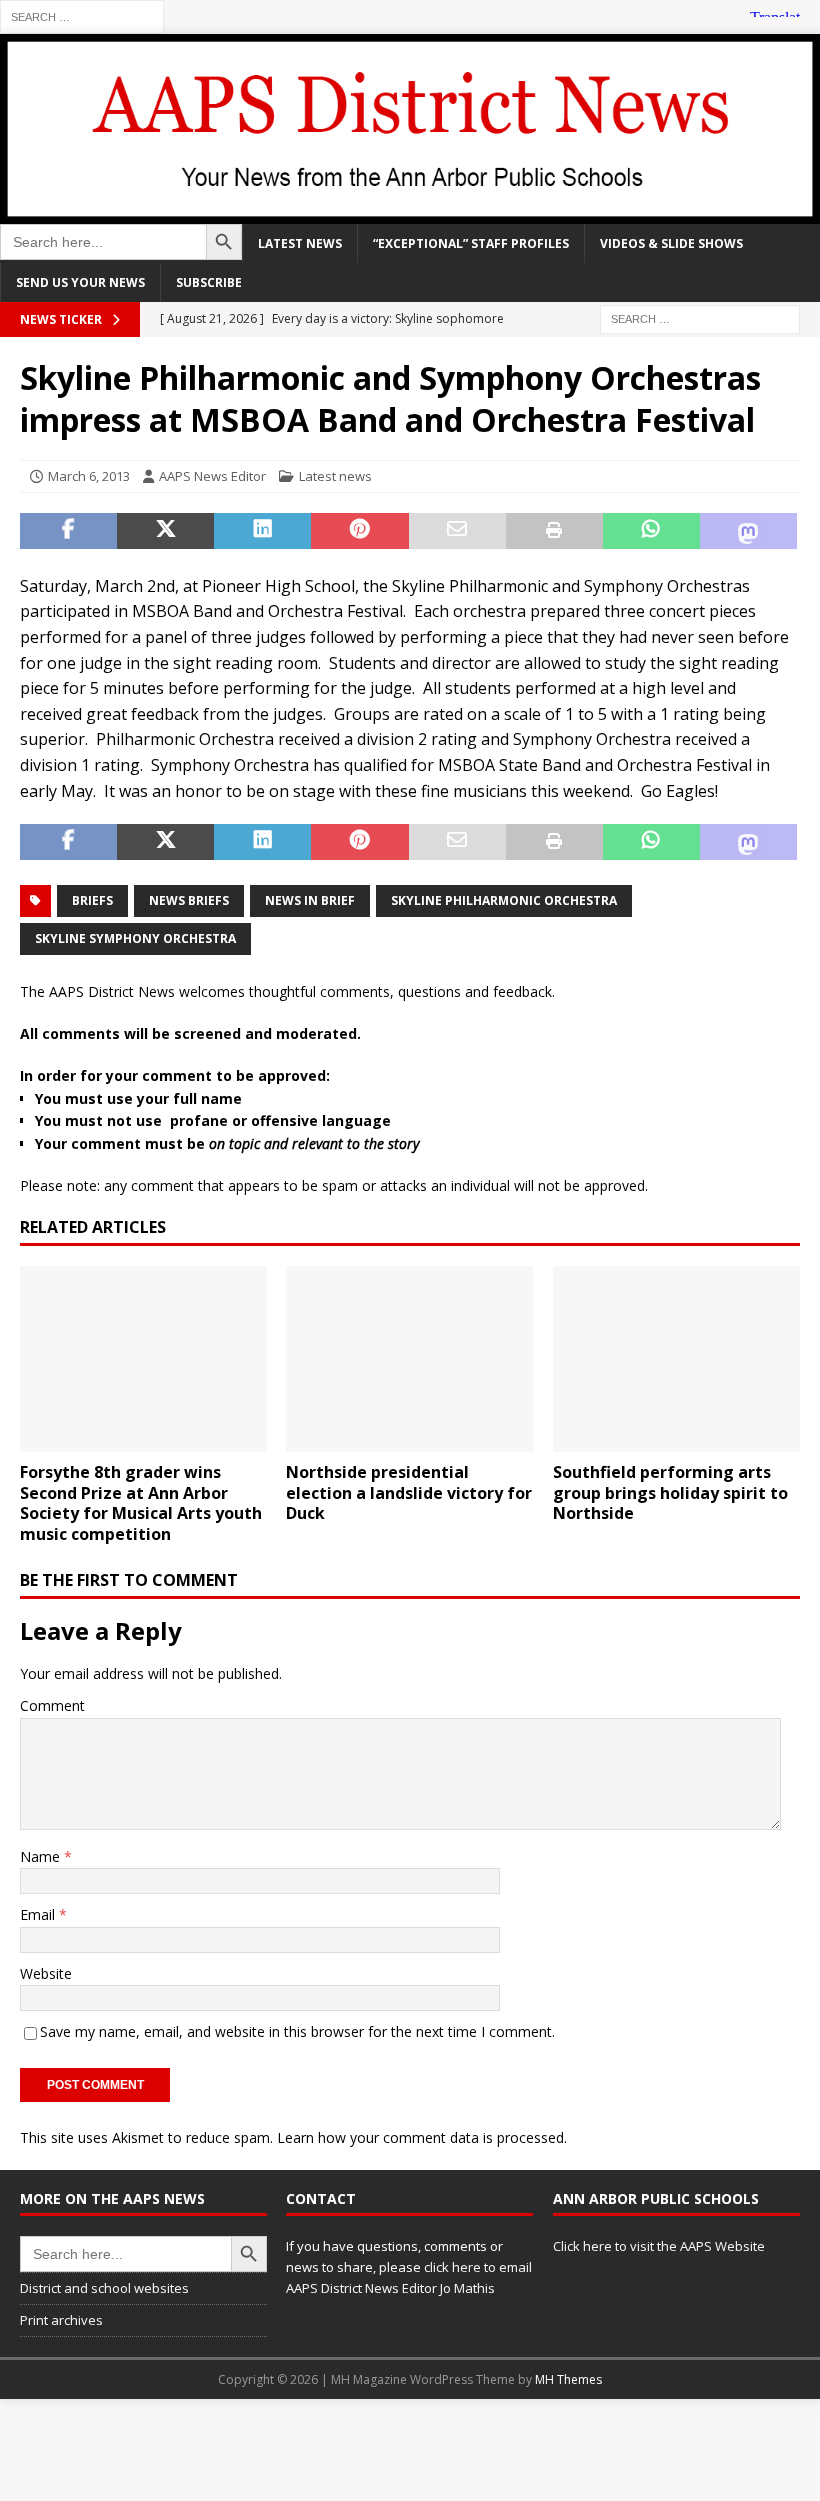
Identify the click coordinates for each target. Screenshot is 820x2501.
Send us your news (80, 282)
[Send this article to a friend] (457, 531)
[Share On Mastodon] (748, 531)
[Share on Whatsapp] (651, 531)
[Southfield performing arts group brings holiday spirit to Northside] (676, 1359)
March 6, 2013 (89, 476)
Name (42, 1856)
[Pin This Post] (359, 531)
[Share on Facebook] (68, 531)
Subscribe (209, 282)
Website (46, 1973)
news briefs (189, 900)
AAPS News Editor (212, 476)
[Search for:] (82, 15)
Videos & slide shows (671, 243)
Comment (52, 1705)
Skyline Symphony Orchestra (135, 938)
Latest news (300, 243)
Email (39, 1914)
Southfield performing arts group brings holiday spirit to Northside (670, 1493)
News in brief (310, 900)
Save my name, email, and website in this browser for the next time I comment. (297, 2031)
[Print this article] (554, 531)
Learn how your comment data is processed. (422, 2137)
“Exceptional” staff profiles (471, 243)
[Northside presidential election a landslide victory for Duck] (409, 1359)
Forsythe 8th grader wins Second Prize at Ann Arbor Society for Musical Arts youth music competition (141, 1503)
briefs (92, 900)
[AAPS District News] (410, 211)
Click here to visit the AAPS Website (659, 2246)
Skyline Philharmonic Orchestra (504, 900)
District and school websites (104, 2288)
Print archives (61, 2320)
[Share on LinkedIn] (262, 531)
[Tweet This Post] (165, 531)
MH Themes (568, 2379)
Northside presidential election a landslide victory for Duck (409, 1493)
